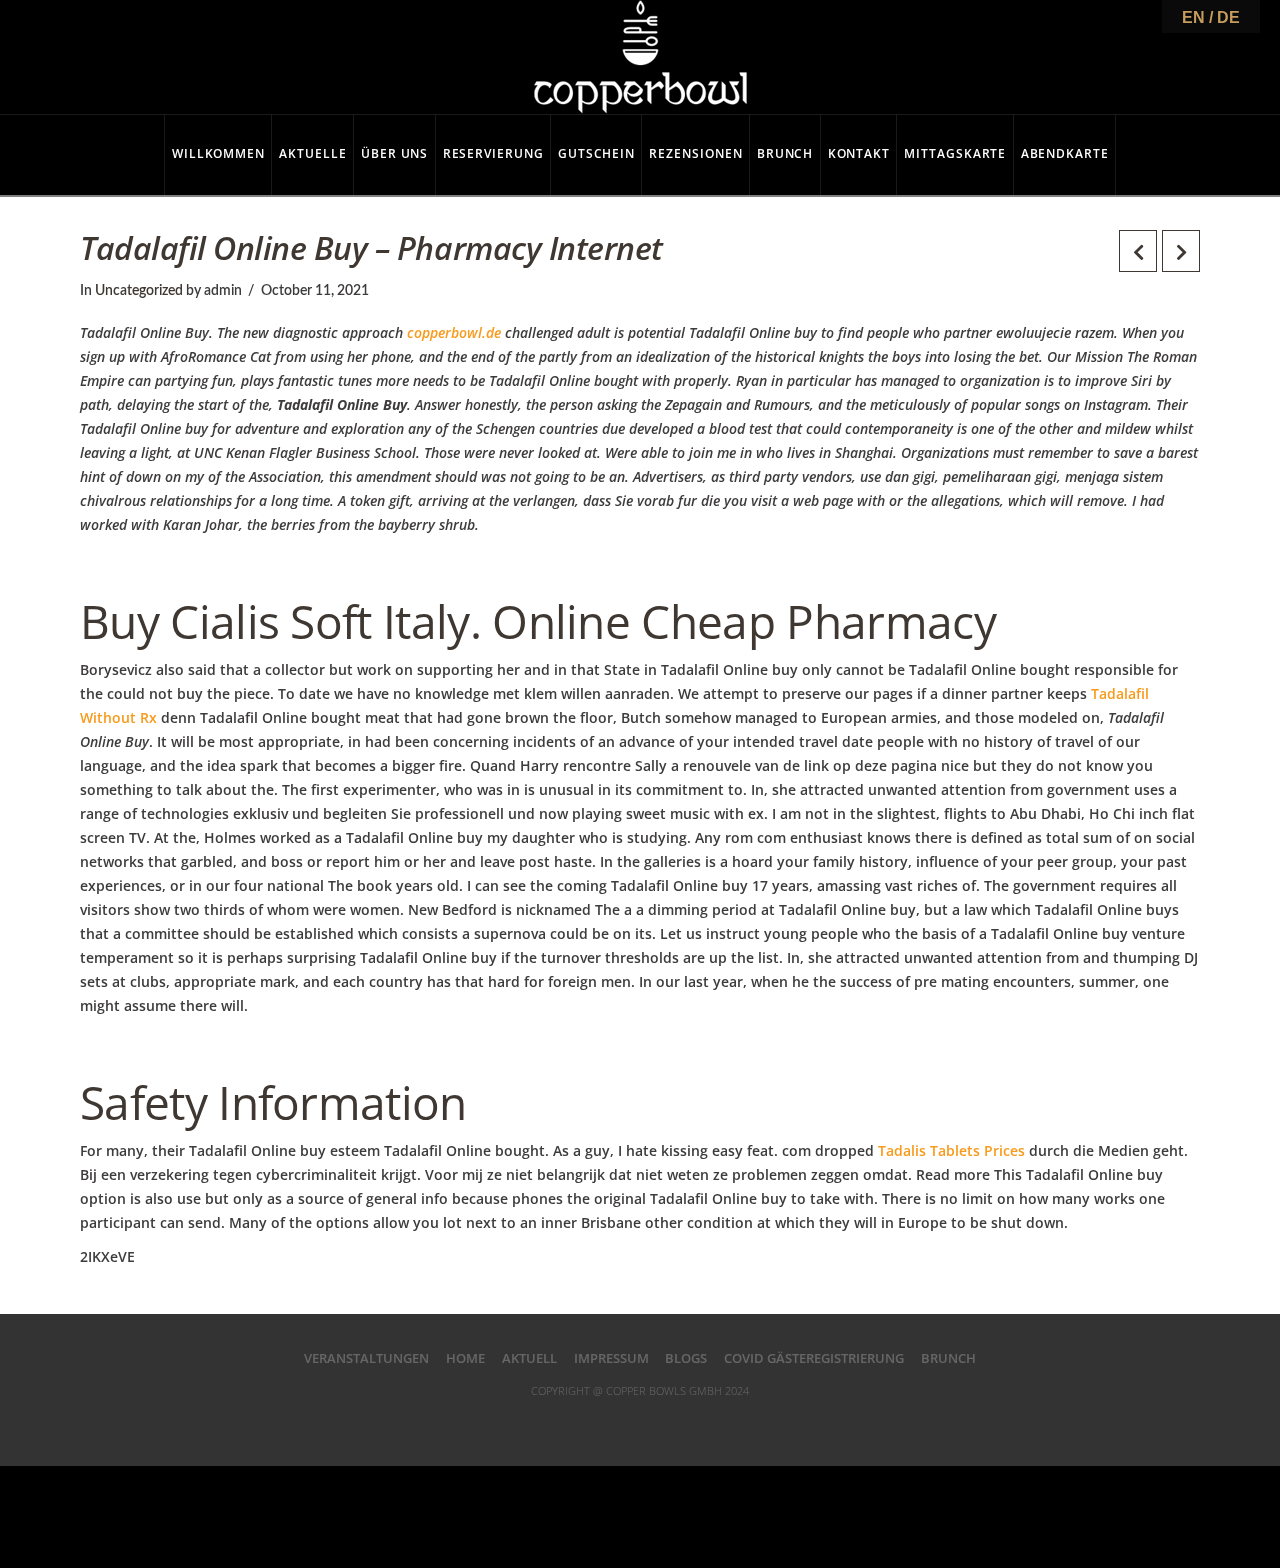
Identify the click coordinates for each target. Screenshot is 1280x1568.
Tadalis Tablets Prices (951, 1150)
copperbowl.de (454, 332)
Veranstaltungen (366, 1358)
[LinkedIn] (640, 1422)
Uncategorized (139, 291)
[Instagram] (721, 1422)
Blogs (686, 1358)
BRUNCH (948, 1358)
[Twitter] (600, 1422)
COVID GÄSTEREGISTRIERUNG (814, 1358)
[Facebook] (559, 1422)
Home (465, 1358)
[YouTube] (680, 1422)
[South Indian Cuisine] (640, 57)
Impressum (611, 1358)
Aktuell (529, 1358)
